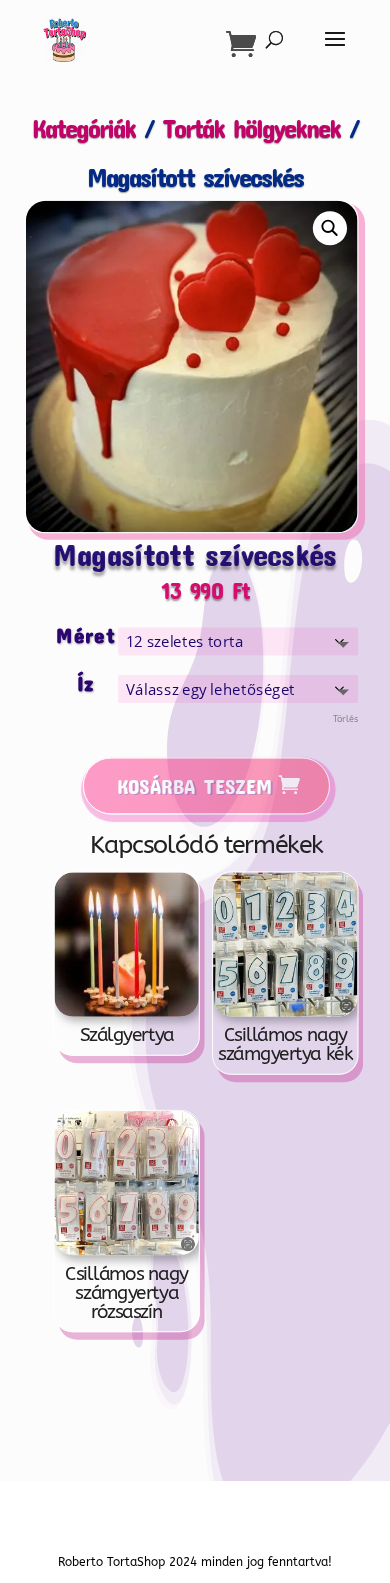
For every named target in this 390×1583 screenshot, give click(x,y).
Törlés (345, 719)
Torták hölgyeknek (251, 127)
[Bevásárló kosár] (246, 44)
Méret (85, 635)
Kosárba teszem (194, 785)
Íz (85, 682)
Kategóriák (83, 127)
